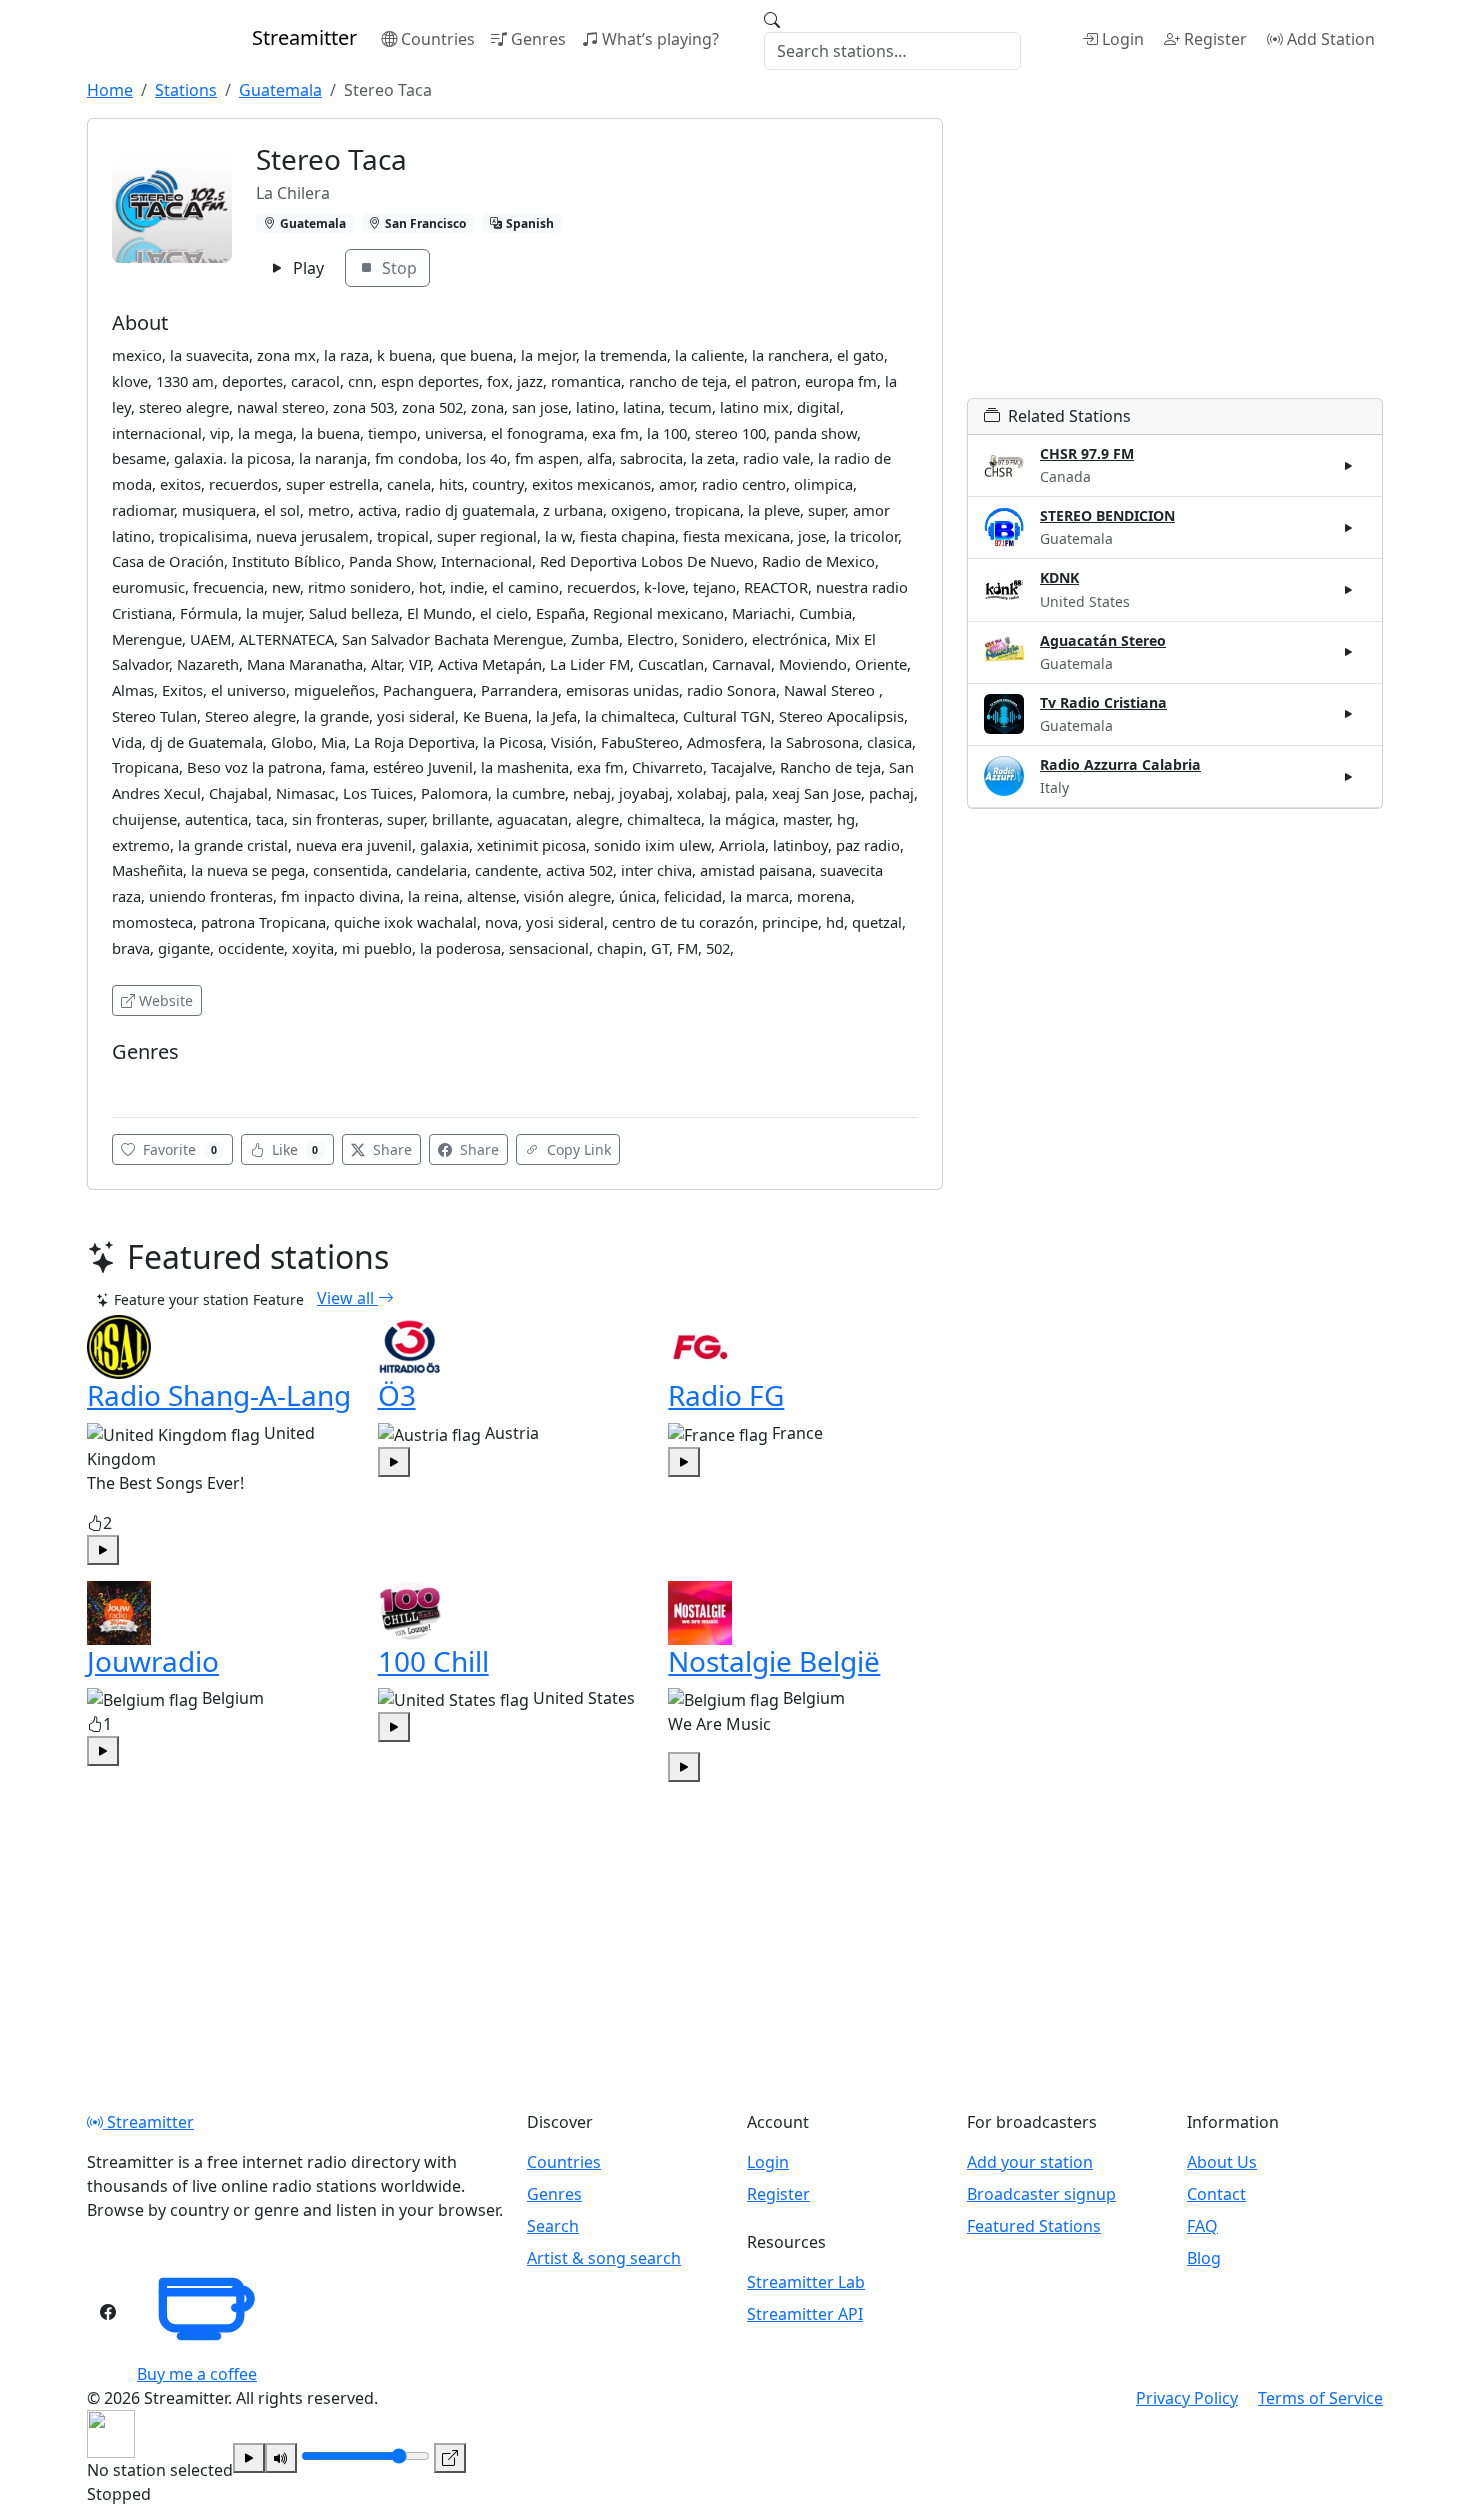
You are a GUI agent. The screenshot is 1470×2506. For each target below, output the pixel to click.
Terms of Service (1320, 2398)
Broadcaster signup (1041, 2194)
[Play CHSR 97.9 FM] (1349, 466)
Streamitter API (805, 2314)
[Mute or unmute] (281, 2458)
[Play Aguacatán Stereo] (1349, 652)
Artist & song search (604, 2258)
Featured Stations (1034, 2226)
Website (166, 1000)
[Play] (249, 2458)
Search (553, 2226)
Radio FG (726, 1395)
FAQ (1202, 2226)
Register (1215, 39)
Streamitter (148, 2122)
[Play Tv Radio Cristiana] (1349, 714)
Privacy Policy (1187, 2398)
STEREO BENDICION (1107, 515)
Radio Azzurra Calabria (1120, 764)
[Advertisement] (1175, 258)
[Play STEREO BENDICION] (1349, 528)
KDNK (1059, 577)
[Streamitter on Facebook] (108, 2312)
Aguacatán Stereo (1103, 640)
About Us (1222, 2162)
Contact (1216, 2194)
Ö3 (397, 1395)
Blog (1204, 2258)
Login (1123, 39)
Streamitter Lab (806, 2282)
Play (306, 268)
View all (347, 1298)
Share (390, 1149)
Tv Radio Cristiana (1103, 702)
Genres (538, 39)
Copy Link (577, 1149)
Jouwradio (153, 1661)
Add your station (1030, 2162)
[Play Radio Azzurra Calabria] (1349, 776)
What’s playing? (660, 39)
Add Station (1331, 39)
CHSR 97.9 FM (1087, 453)
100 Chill (433, 1661)
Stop (397, 268)
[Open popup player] (450, 2458)
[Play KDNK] (1349, 590)
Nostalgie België (774, 1661)
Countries (438, 39)
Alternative (153, 1082)
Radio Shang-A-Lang (219, 1395)
